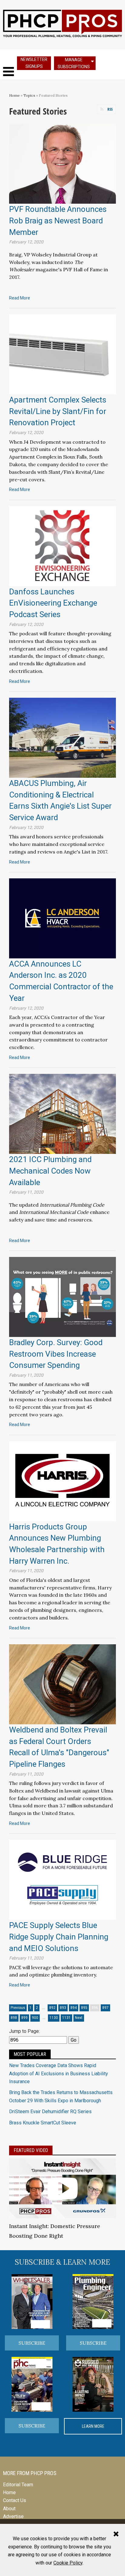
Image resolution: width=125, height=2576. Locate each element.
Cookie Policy (68, 2563)
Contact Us (15, 2500)
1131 (66, 2018)
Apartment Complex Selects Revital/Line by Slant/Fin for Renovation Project (58, 411)
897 (105, 2008)
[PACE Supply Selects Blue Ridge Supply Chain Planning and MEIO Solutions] (62, 1880)
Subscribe (32, 2343)
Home (14, 95)
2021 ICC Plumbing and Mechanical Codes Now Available (50, 1171)
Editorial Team (18, 2485)
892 (52, 2008)
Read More (20, 298)
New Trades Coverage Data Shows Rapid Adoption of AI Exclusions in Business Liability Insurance (59, 2073)
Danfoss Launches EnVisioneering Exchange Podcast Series (53, 603)
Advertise (13, 2516)
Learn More (93, 2426)
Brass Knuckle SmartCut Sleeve (43, 2123)
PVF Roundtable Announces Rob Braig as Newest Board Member (58, 221)
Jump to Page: (24, 2031)
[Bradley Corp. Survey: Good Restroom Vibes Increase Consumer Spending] (62, 1296)
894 (74, 2008)
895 (84, 2008)
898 (14, 2018)
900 (35, 2018)
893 (63, 2008)
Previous (18, 2008)
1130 (54, 2018)
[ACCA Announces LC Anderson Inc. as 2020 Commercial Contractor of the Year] (62, 918)
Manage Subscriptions (74, 63)
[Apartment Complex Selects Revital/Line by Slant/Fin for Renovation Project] (62, 354)
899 (24, 2018)
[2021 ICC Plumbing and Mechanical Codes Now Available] (62, 1113)
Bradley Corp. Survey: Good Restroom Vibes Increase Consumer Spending (56, 1354)
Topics (29, 95)
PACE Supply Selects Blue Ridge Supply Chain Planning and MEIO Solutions (59, 1937)
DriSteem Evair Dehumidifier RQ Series (50, 2112)
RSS (110, 109)
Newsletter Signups (34, 63)
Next (79, 2018)
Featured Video (31, 2150)
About (9, 2509)
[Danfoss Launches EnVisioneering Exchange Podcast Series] (62, 546)
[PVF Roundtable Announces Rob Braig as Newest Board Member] (62, 164)
